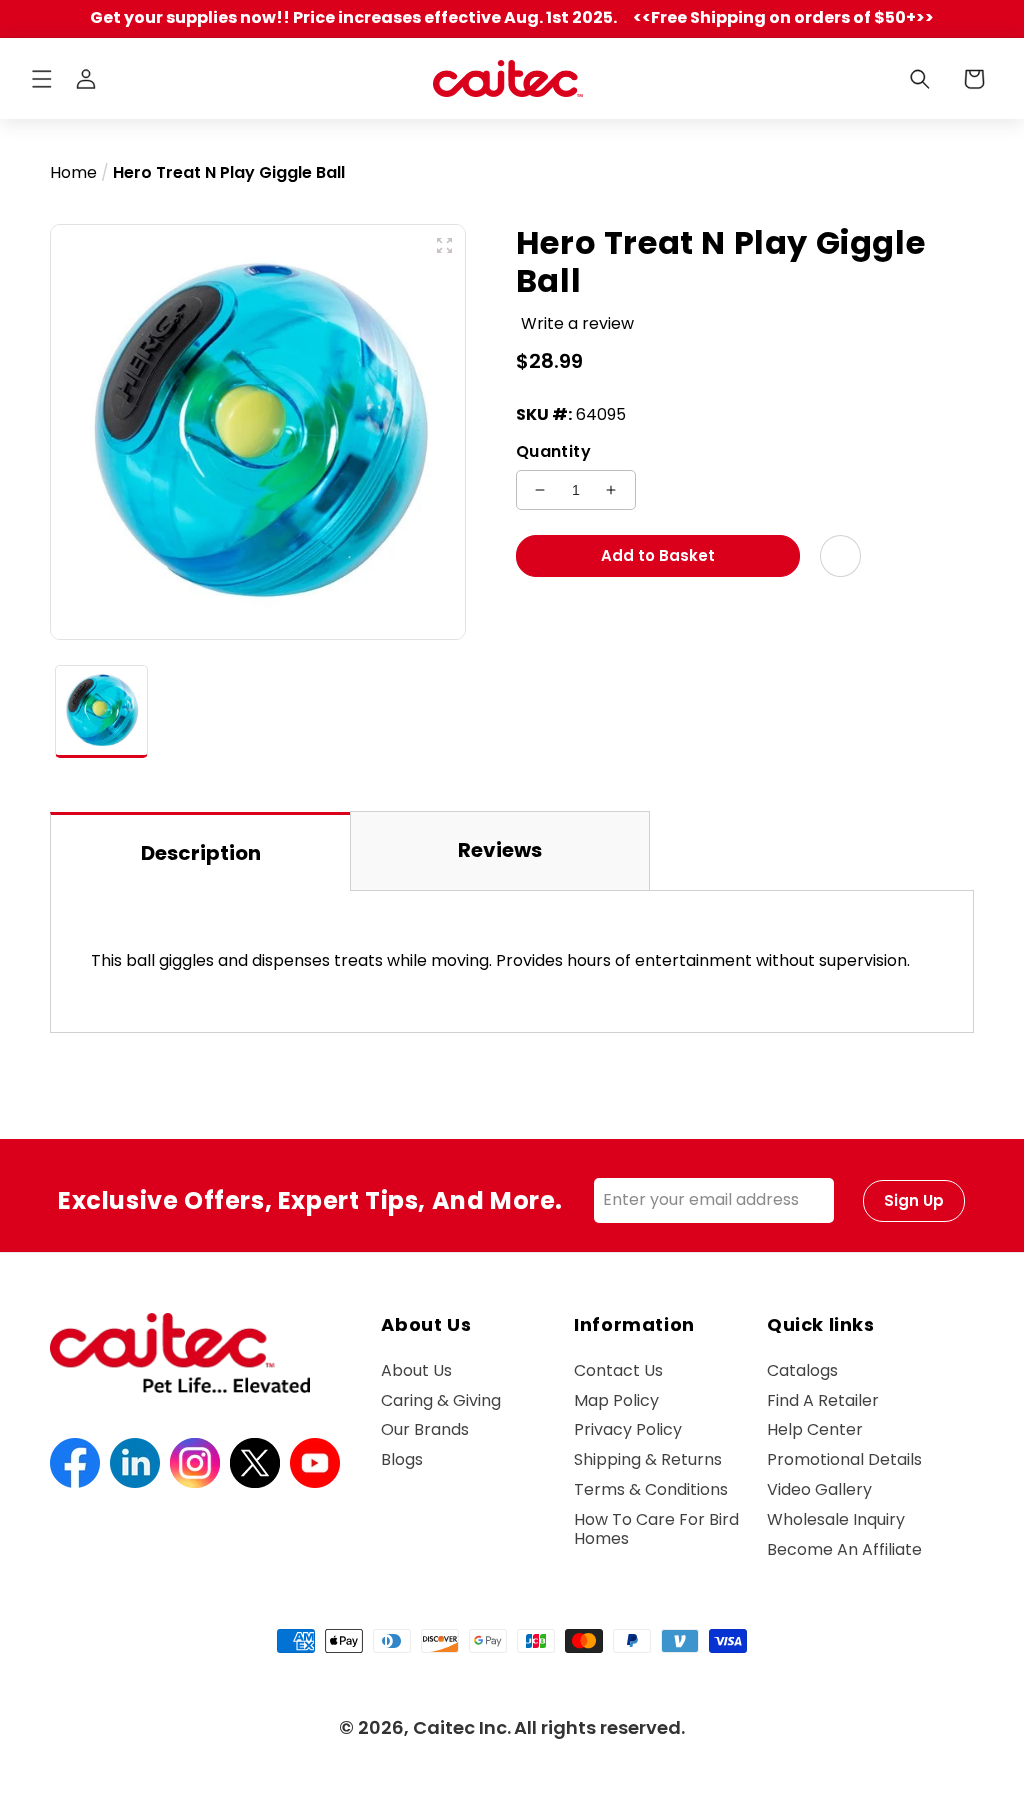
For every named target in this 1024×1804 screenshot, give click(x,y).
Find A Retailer (823, 1400)
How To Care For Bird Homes (656, 1529)
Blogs (402, 1459)
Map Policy (616, 1400)
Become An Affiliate (844, 1549)
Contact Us (618, 1371)
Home (73, 172)
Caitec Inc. (462, 1727)
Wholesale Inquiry (836, 1519)
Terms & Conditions (651, 1489)
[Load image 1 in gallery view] (101, 711)
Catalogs (802, 1371)
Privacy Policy (628, 1429)
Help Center (815, 1429)
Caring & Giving (441, 1400)
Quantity (553, 451)
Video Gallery (819, 1489)
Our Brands (425, 1429)
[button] (42, 79)
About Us (416, 1371)
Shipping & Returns (648, 1459)
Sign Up (914, 1200)
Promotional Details (844, 1459)
